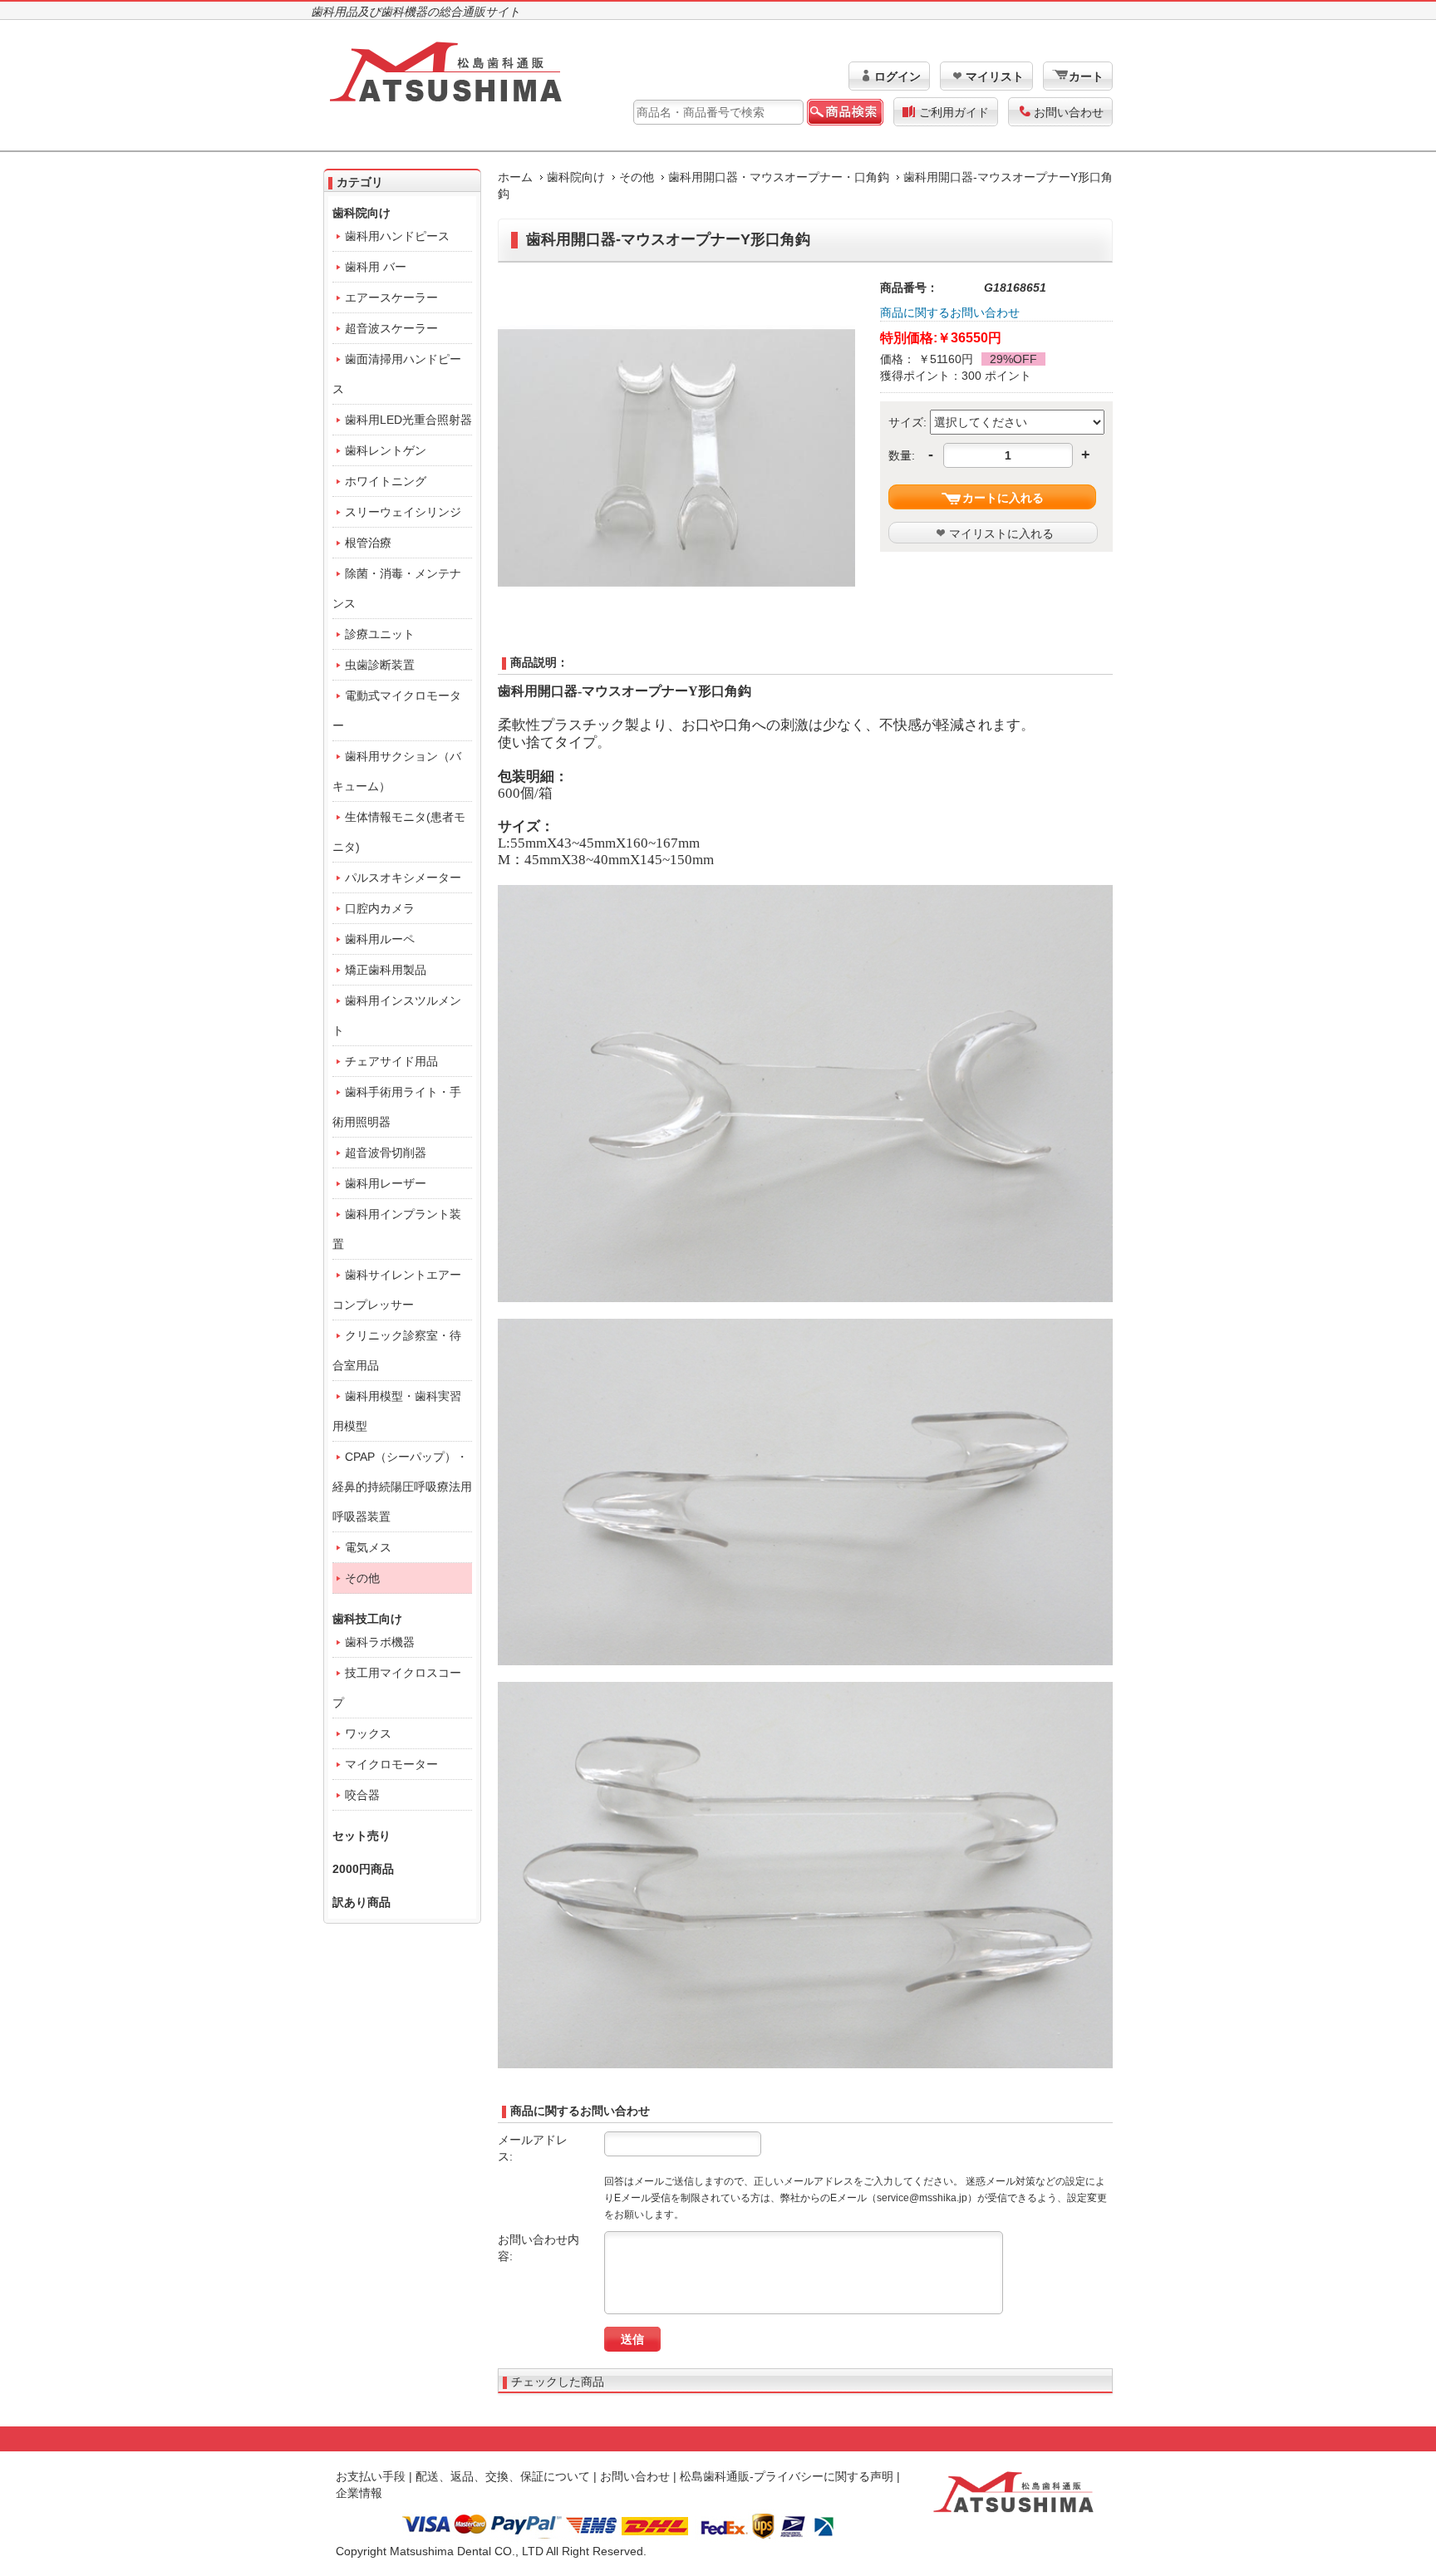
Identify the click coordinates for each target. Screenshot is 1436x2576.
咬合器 (362, 1795)
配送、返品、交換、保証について (503, 2476)
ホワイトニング (386, 481)
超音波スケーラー (391, 328)
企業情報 (359, 2493)
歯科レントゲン (386, 450)
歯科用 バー (376, 267)
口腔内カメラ (380, 908)
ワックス (368, 1733)
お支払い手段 (371, 2476)
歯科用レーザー (386, 1183)
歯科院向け (576, 177)
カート (1086, 76)
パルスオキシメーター (403, 878)
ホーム (515, 177)
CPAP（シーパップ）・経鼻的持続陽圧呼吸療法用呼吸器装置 (402, 1487)
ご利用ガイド (954, 112)
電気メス (368, 1547)
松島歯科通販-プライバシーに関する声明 (787, 2476)
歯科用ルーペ (380, 939)
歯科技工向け (367, 1619)
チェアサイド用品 (391, 1061)
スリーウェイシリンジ (403, 512)
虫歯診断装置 (380, 665)
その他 (637, 177)
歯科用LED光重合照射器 (408, 420)
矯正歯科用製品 (386, 970)
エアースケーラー (391, 297)
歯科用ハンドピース (397, 236)
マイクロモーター (391, 1764)
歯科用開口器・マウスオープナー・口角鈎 (779, 177)
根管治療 (368, 543)
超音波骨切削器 (386, 1153)
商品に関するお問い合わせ (950, 312)
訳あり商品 (361, 1902)
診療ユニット (380, 634)
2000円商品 (363, 1869)
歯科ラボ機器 (380, 1642)
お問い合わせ (1069, 112)
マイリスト (995, 76)
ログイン (897, 76)
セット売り (361, 1836)
